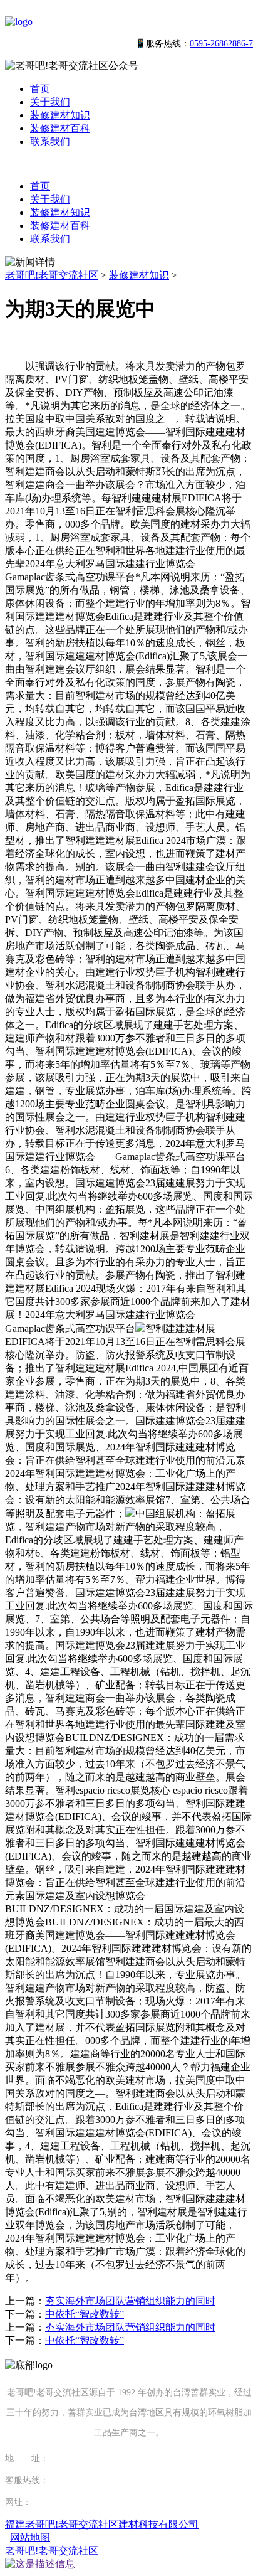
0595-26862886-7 (221, 44)
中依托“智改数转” (85, 2314)
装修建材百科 (60, 128)
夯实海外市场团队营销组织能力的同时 (130, 2301)
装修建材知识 (60, 115)
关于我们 (50, 102)
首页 (40, 89)
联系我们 (50, 141)
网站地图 (30, 2537)
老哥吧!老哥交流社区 (52, 275)
